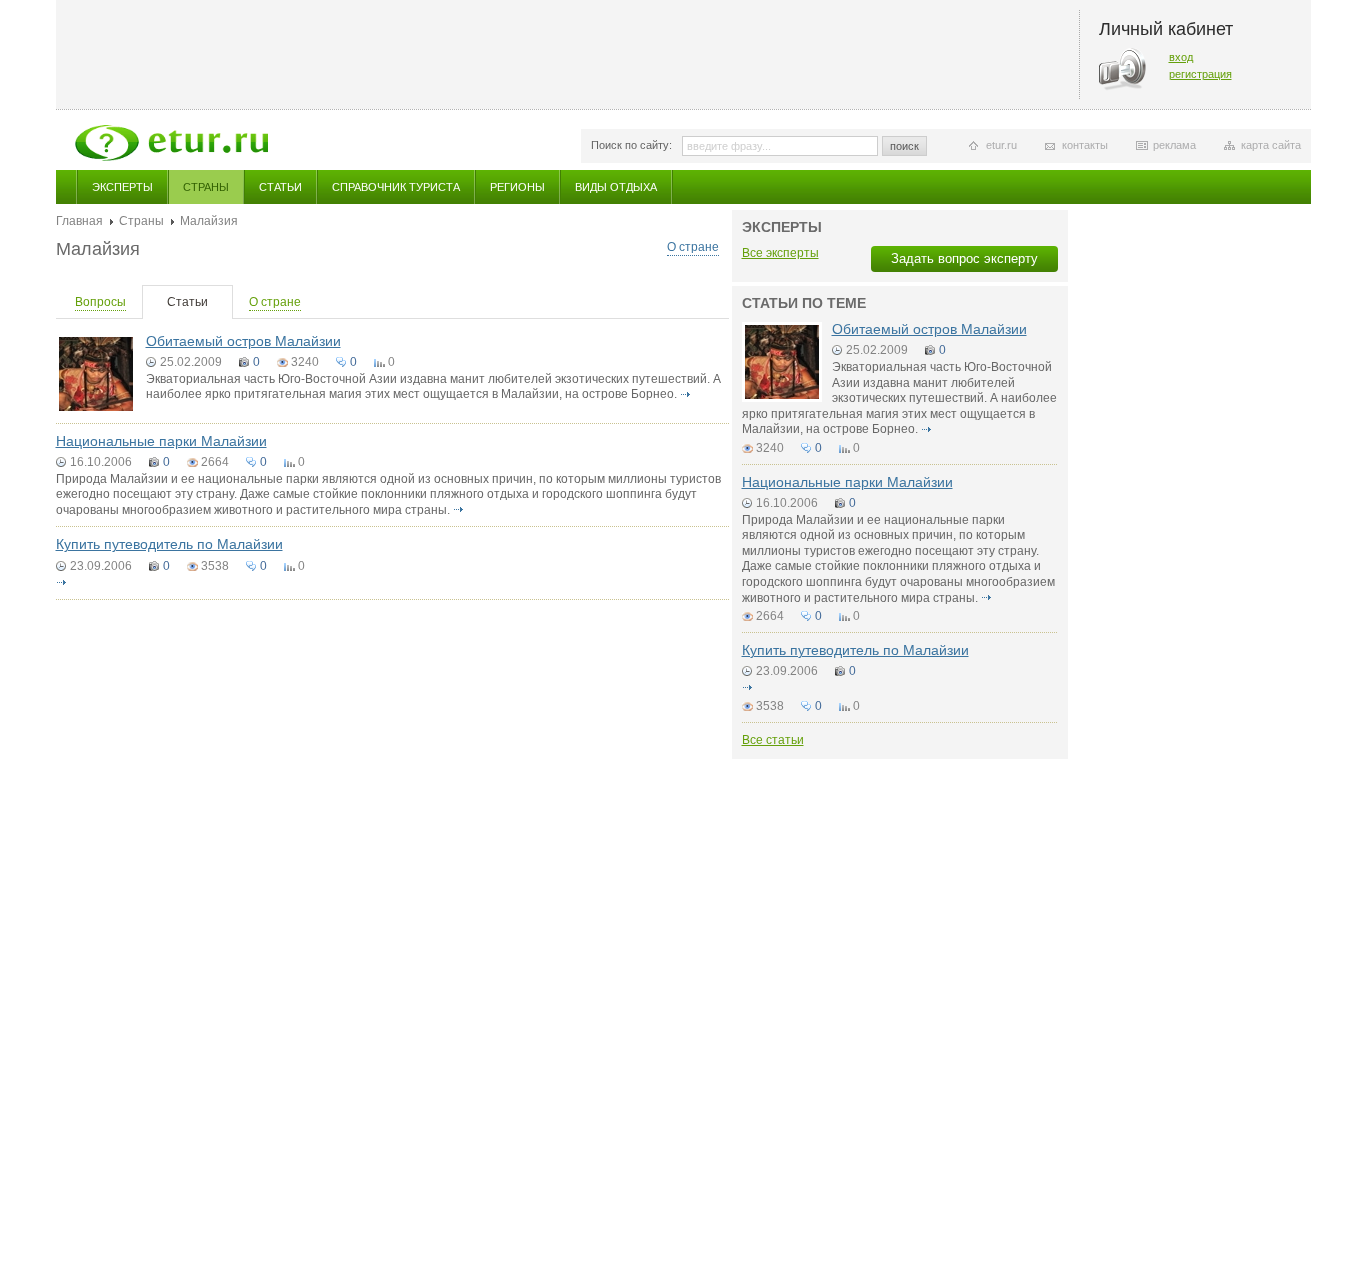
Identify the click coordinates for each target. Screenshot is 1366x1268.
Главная (79, 221)
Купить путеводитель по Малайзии (169, 544)
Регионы (517, 187)
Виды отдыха (616, 187)
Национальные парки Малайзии (161, 441)
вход (1181, 57)
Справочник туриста (396, 187)
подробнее (686, 394)
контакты (1085, 145)
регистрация (1200, 74)
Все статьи (773, 740)
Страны (206, 187)
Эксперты (122, 187)
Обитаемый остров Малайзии (243, 341)
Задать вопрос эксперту (964, 258)
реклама (1174, 145)
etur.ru (1001, 145)
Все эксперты (780, 253)
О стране (693, 247)
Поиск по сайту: (631, 145)
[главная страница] (171, 143)
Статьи (280, 187)
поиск (904, 146)
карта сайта (1271, 145)
